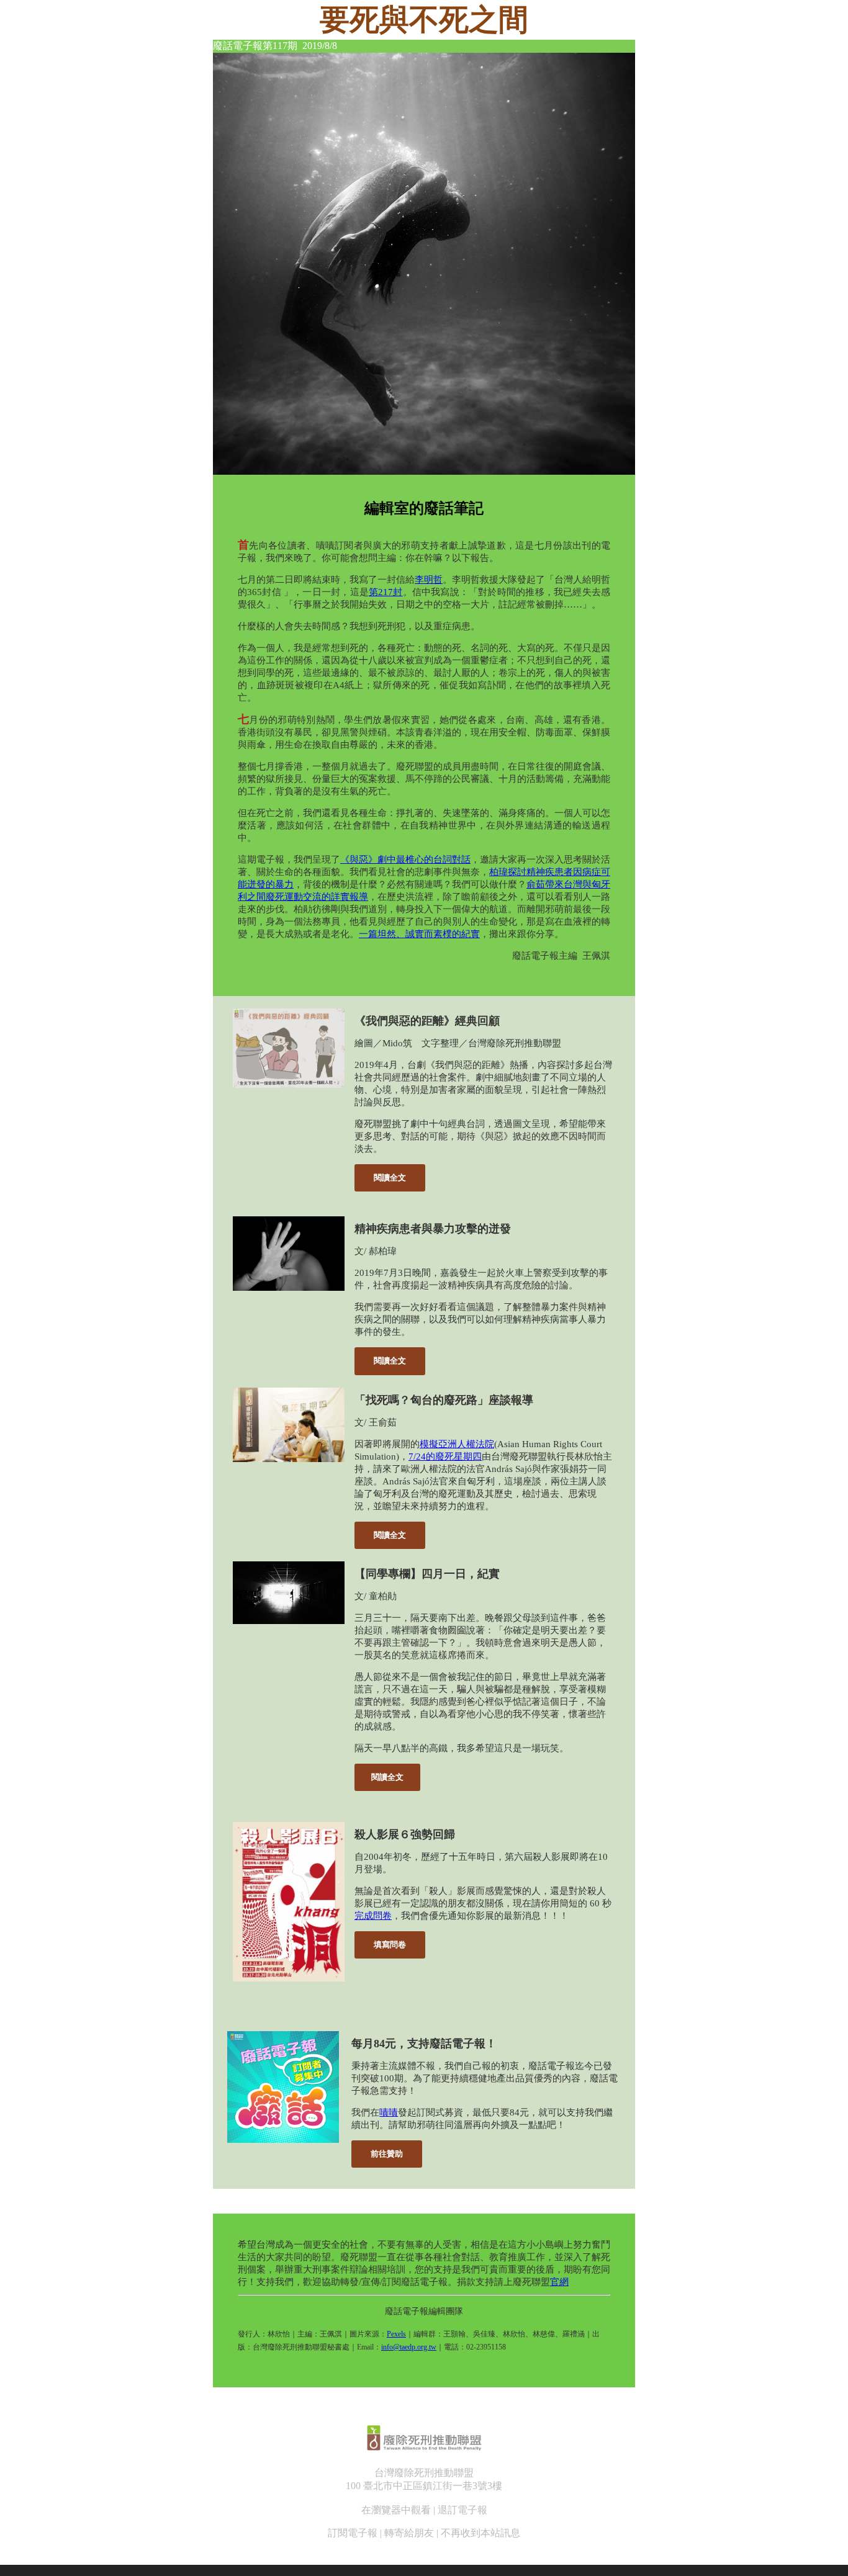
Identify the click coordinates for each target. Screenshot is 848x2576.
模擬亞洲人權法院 (457, 1444)
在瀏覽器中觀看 (396, 2510)
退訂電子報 (462, 2510)
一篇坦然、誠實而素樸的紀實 (419, 934)
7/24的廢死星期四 (445, 1456)
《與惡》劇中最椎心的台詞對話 (405, 859)
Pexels (396, 2334)
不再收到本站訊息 (480, 2533)
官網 (559, 2282)
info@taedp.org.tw (409, 2347)
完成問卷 (373, 1916)
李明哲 (429, 580)
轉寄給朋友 (409, 2533)
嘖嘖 (389, 2112)
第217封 (386, 592)
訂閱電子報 (353, 2533)
